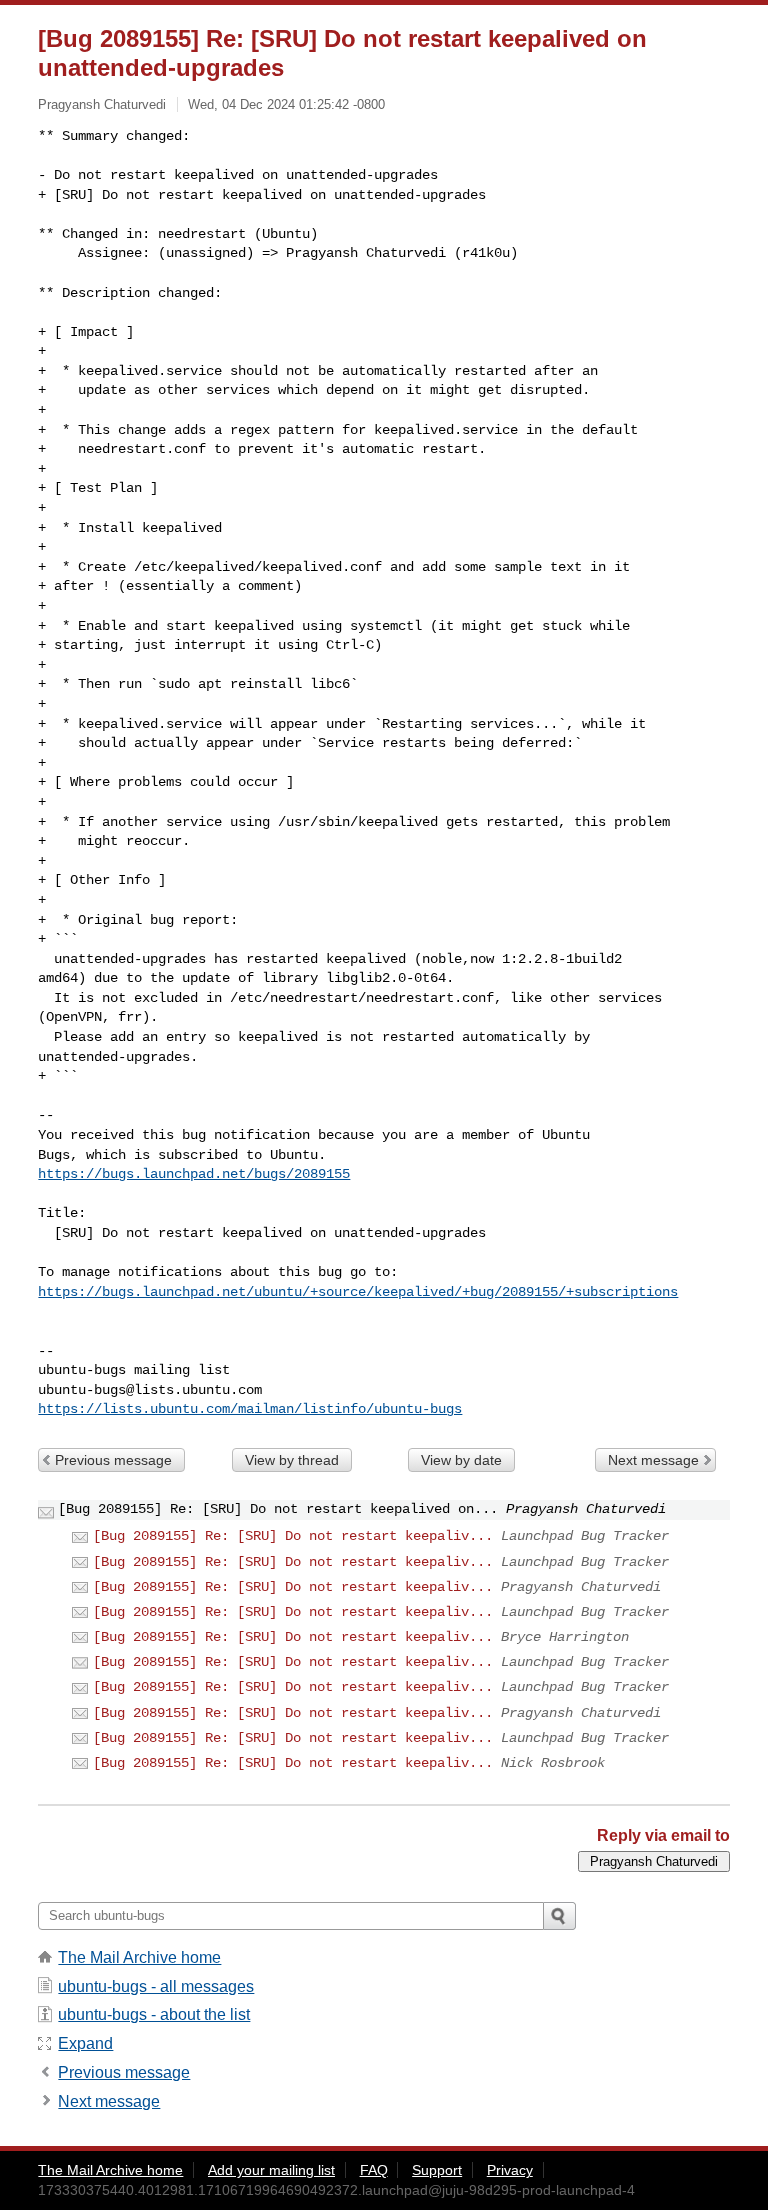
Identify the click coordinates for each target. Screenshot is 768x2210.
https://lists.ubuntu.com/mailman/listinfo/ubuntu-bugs (250, 1409)
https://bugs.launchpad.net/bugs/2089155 (194, 1174)
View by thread (292, 1460)
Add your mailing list (271, 2170)
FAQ (374, 2170)
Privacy (510, 2170)
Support (437, 2170)
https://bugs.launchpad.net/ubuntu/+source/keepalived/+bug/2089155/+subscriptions (358, 1292)
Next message (653, 1460)
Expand (85, 2043)
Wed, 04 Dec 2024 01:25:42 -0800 (286, 104)
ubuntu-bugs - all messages (156, 1986)
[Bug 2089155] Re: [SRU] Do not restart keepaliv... (293, 1536)
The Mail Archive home (139, 1957)
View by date (461, 1460)
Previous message (113, 1460)
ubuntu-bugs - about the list (154, 2014)
